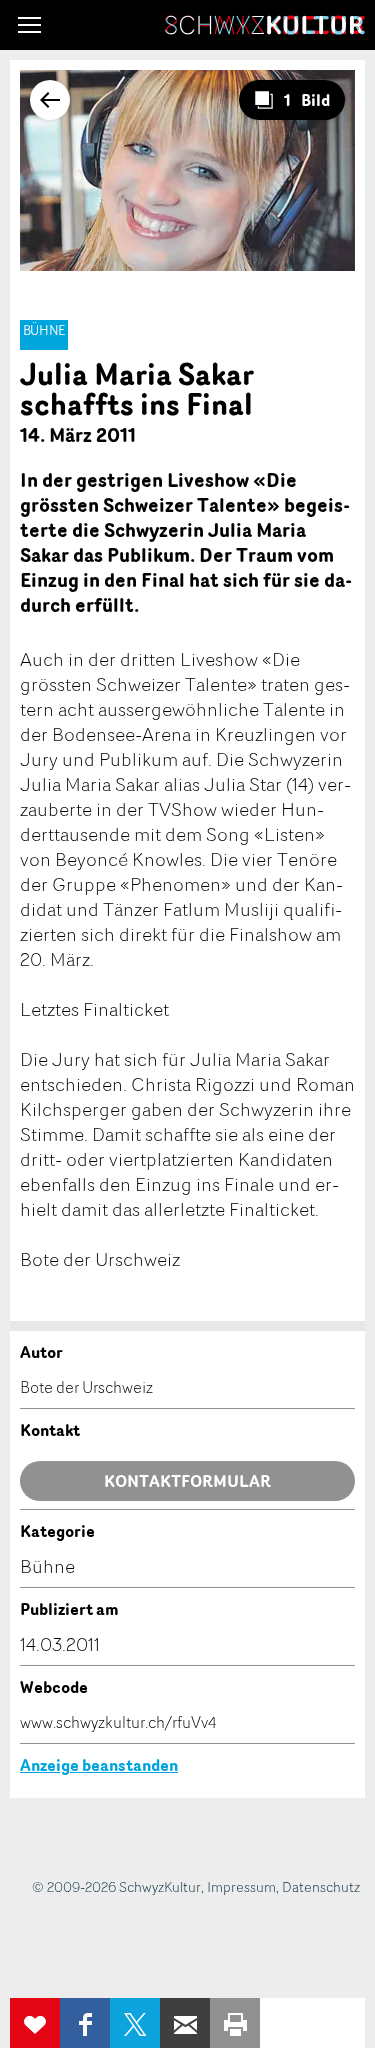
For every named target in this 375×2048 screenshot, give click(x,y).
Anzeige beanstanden (99, 1765)
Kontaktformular (187, 1481)
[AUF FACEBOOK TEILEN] (85, 2023)
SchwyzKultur (265, 25)
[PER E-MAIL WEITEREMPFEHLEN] (185, 2023)
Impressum (241, 1886)
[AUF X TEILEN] (135, 2023)
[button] (29, 25)
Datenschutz (321, 1886)
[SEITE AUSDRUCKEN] (235, 2023)
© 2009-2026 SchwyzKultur (116, 1886)
